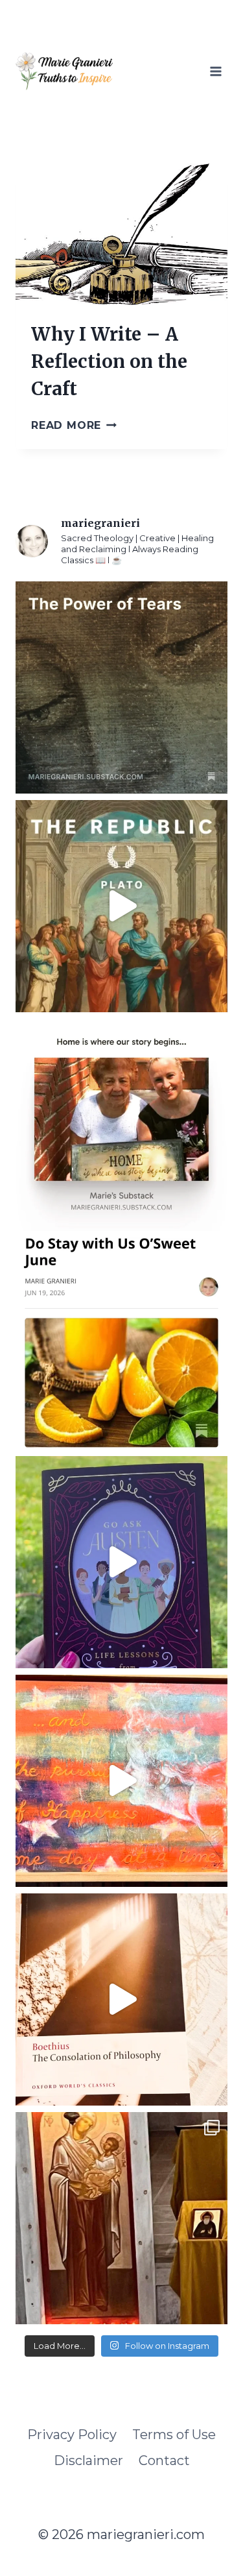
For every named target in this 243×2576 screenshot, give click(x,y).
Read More (74, 425)
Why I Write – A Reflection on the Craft (109, 361)
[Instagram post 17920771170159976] (121, 1562)
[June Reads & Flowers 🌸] (121, 1999)
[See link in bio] (121, 687)
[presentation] (121, 234)
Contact (164, 2461)
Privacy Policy (72, 2435)
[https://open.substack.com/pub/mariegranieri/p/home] (121, 1125)
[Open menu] (215, 71)
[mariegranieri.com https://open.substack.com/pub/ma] (121, 1343)
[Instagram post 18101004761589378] (121, 906)
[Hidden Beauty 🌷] (121, 1781)
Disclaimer (88, 2461)
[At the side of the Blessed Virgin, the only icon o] (121, 2218)
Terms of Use (174, 2435)
